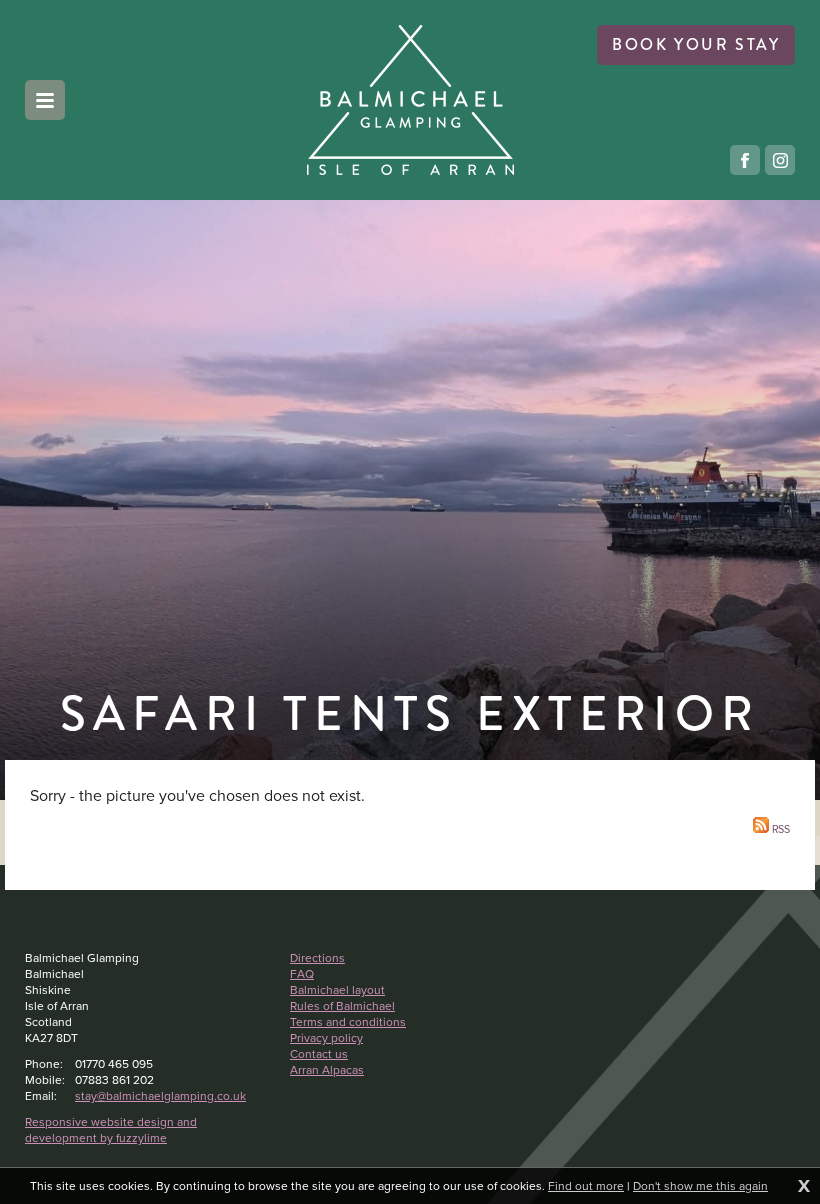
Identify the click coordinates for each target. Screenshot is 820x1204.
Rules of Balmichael (342, 1006)
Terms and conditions (348, 1022)
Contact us (319, 1054)
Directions (317, 958)
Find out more (586, 1186)
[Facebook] (745, 160)
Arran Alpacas (327, 1070)
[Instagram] (780, 160)
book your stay (696, 44)
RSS (779, 829)
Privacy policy (326, 1038)
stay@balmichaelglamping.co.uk (160, 1096)
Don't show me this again (700, 1186)
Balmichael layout (337, 990)
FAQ (302, 974)
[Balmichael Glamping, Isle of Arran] (410, 100)
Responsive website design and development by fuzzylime (111, 1130)
